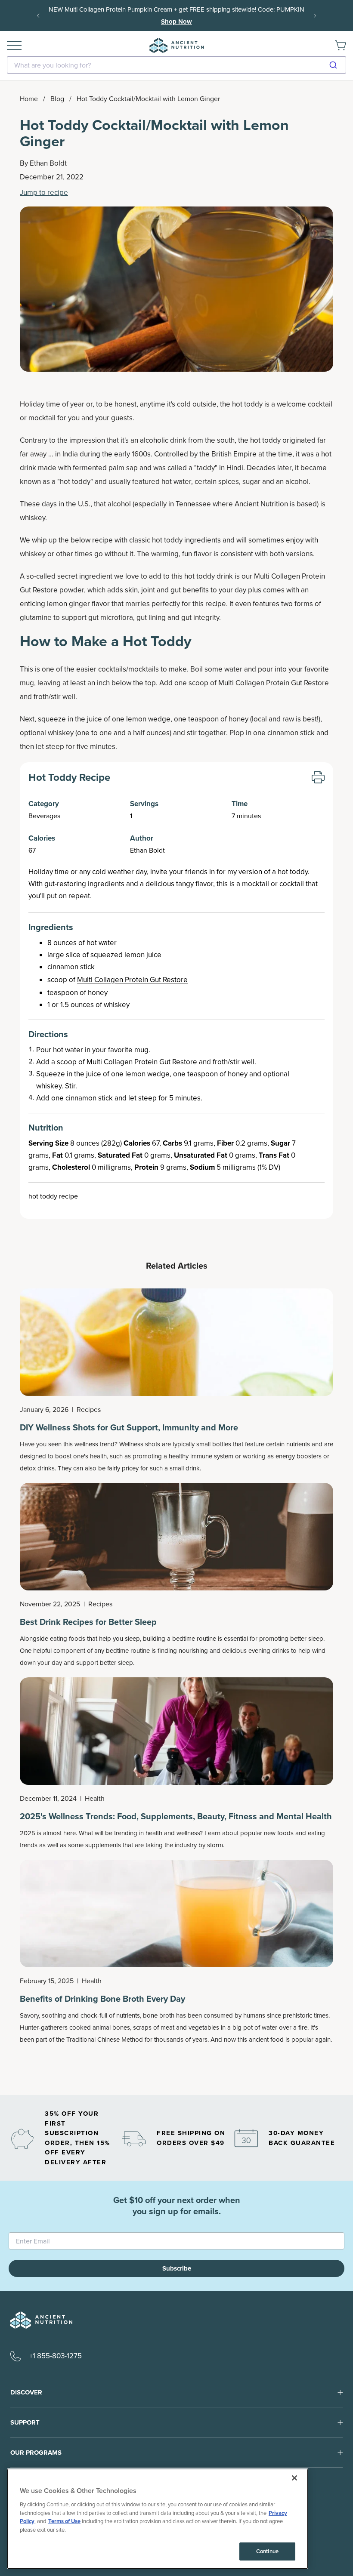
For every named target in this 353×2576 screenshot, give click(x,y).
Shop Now (176, 22)
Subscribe (177, 2268)
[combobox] (176, 65)
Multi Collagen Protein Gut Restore (132, 980)
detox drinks (37, 1468)
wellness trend (94, 1444)
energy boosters (299, 1456)
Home (29, 99)
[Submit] (336, 65)
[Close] (294, 2478)
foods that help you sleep (104, 1639)
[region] (158, 2519)
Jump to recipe (44, 193)
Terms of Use (64, 2521)
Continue (267, 2551)
